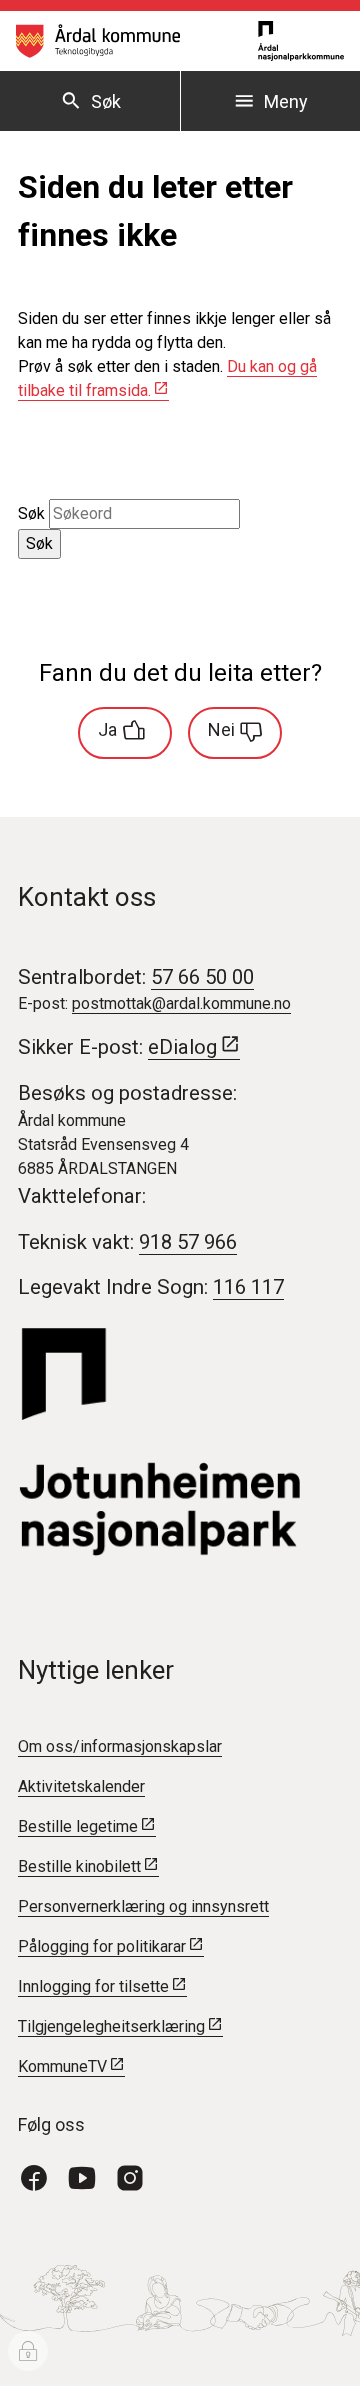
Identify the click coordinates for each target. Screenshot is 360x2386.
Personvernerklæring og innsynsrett (143, 1906)
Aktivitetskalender (81, 1786)
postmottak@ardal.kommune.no (181, 1003)
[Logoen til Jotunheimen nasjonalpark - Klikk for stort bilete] (180, 1442)
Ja (107, 729)
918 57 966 (188, 1242)
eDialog (182, 1047)
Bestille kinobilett (79, 1866)
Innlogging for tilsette (93, 1986)
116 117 (248, 1287)
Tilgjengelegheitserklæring (111, 2026)
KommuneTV (62, 2066)
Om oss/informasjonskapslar (120, 1746)
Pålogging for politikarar (102, 1946)
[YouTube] (90, 2176)
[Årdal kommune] (98, 41)
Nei (221, 729)
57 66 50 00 (202, 977)
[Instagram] (138, 2176)
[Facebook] (42, 2176)
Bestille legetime (78, 1826)
